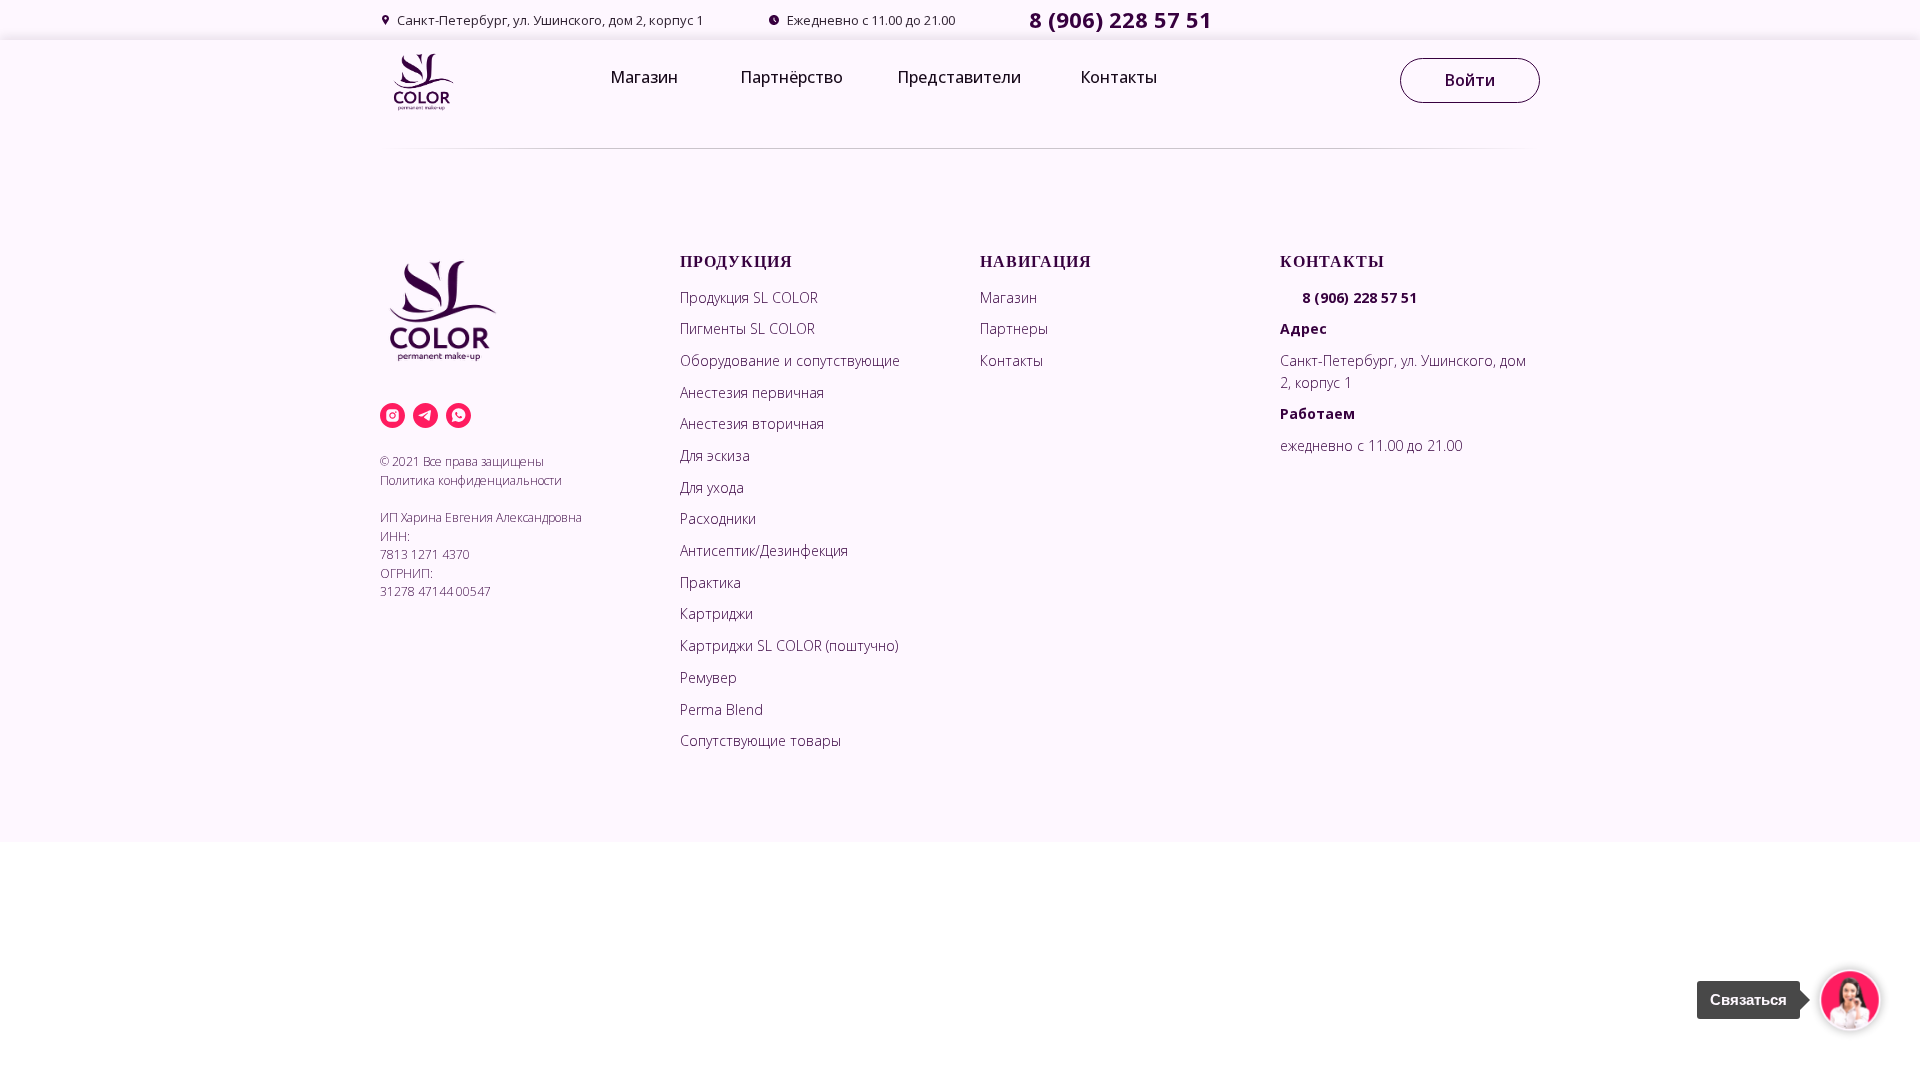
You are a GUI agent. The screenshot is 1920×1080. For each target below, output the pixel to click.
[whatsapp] (458, 415)
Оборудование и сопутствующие (790, 360)
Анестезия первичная (752, 392)
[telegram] (425, 415)
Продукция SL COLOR (749, 297)
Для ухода (712, 487)
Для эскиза (715, 455)
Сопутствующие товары (760, 740)
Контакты (1118, 77)
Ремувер (708, 677)
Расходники (718, 518)
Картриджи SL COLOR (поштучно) (789, 645)
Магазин (644, 77)
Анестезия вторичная (752, 423)
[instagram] (392, 415)
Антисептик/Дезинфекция (764, 550)
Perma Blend (721, 709)
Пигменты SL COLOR (747, 328)
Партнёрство (791, 77)
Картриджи (716, 613)
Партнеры (1014, 328)
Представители (959, 77)
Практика (710, 582)
